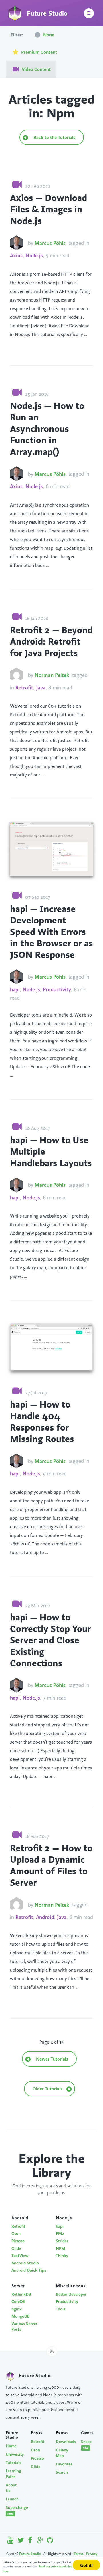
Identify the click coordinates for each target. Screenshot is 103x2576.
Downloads (64, 2442)
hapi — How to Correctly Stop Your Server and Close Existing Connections (50, 1640)
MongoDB (21, 2316)
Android (45, 1917)
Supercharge (14, 2510)
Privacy (92, 2554)
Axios (16, 255)
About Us (11, 2488)
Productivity (57, 989)
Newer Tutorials (51, 2059)
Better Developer (71, 2294)
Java (41, 688)
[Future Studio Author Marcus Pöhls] (16, 243)
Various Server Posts (24, 2327)
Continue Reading (28, 342)
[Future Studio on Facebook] (30, 2541)
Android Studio (25, 2263)
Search (62, 2472)
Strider (62, 2241)
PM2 (60, 2233)
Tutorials (13, 2463)
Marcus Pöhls (50, 243)
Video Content (36, 69)
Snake (86, 2444)
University (14, 2454)
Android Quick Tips (29, 2270)
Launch (12, 2499)
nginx (17, 2309)
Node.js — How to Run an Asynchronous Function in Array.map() (47, 428)
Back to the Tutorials (54, 137)
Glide (16, 2248)
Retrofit (24, 688)
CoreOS (18, 2301)
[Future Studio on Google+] (40, 2541)
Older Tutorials (48, 2089)
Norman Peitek (52, 675)
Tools (61, 2309)
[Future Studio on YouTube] (11, 2541)
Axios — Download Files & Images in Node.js (48, 209)
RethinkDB (21, 2294)
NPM (60, 2248)
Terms (79, 2554)
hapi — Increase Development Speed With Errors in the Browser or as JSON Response (51, 932)
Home (11, 2446)
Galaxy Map (62, 2453)
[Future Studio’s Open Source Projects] (50, 2541)
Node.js (34, 255)
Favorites (64, 2464)
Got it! (86, 2565)
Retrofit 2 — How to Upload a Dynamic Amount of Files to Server (51, 1865)
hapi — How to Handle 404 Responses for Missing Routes (42, 1421)
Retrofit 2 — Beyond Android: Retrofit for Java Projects (51, 641)
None (48, 35)
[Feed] (52, 2351)
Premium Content (38, 52)
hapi (15, 989)
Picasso (18, 2241)
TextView (20, 2256)
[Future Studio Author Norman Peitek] (16, 675)
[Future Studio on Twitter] (21, 2541)
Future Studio (30, 2554)
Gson (16, 2233)
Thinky (62, 2256)
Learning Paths (13, 2474)
